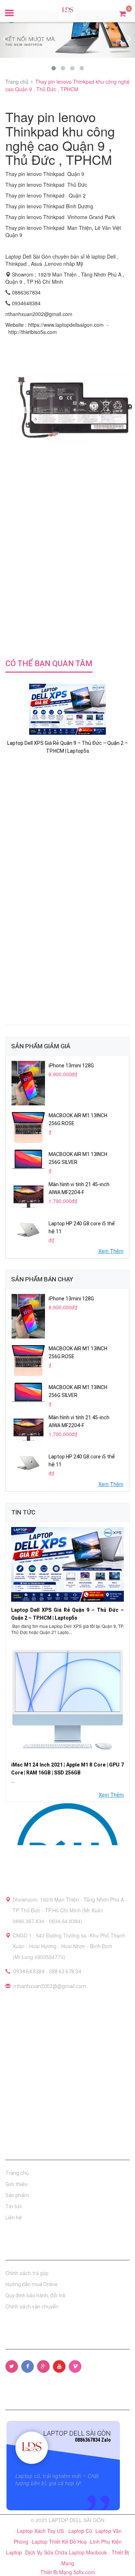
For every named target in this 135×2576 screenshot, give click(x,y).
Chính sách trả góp (27, 2273)
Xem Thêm (111, 1251)
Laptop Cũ (81, 2531)
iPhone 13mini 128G (71, 1066)
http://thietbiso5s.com (33, 332)
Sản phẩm (17, 2195)
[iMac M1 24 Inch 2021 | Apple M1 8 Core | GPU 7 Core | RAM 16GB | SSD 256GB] (67, 1699)
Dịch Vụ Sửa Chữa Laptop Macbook (67, 2552)
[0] (123, 13)
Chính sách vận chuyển (32, 2307)
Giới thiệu (16, 2184)
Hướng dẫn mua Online (31, 2284)
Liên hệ (14, 2218)
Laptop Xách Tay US (41, 2531)
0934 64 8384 (29, 1972)
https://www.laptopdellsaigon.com (66, 325)
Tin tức (14, 2206)
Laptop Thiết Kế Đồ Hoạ (60, 2542)
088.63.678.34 (65, 1972)
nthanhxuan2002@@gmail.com (50, 1986)
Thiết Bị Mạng (57, 2572)
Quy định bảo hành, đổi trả (35, 2296)
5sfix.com (84, 2572)
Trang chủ (17, 2173)
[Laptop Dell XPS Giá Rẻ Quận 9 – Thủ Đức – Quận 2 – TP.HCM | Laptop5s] (67, 1564)
